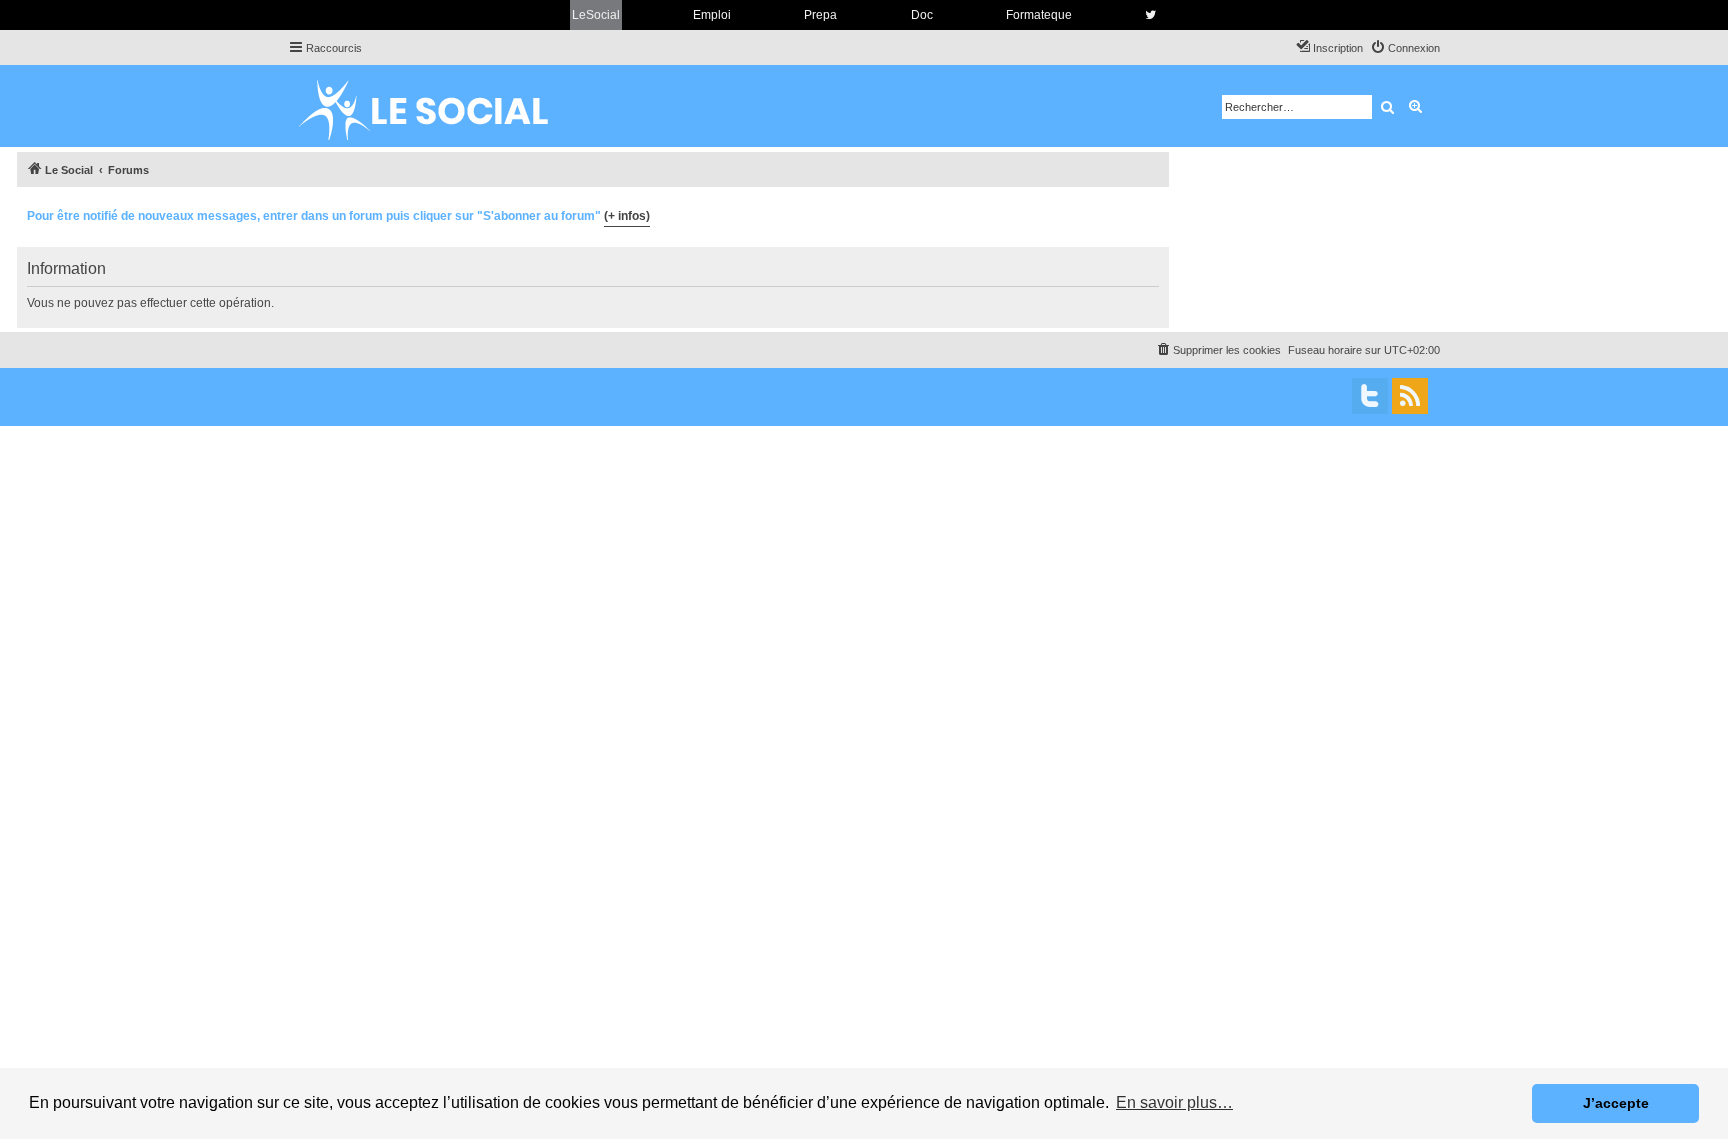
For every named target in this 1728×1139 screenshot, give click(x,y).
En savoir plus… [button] (1174, 1102)
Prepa (820, 15)
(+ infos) (627, 216)
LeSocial (596, 15)
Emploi (712, 15)
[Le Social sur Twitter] (1150, 15)
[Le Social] (439, 106)
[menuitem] (1405, 48)
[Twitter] (1370, 396)
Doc (922, 15)
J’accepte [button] (1616, 1103)
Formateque (1039, 15)
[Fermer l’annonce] (1153, 213)
